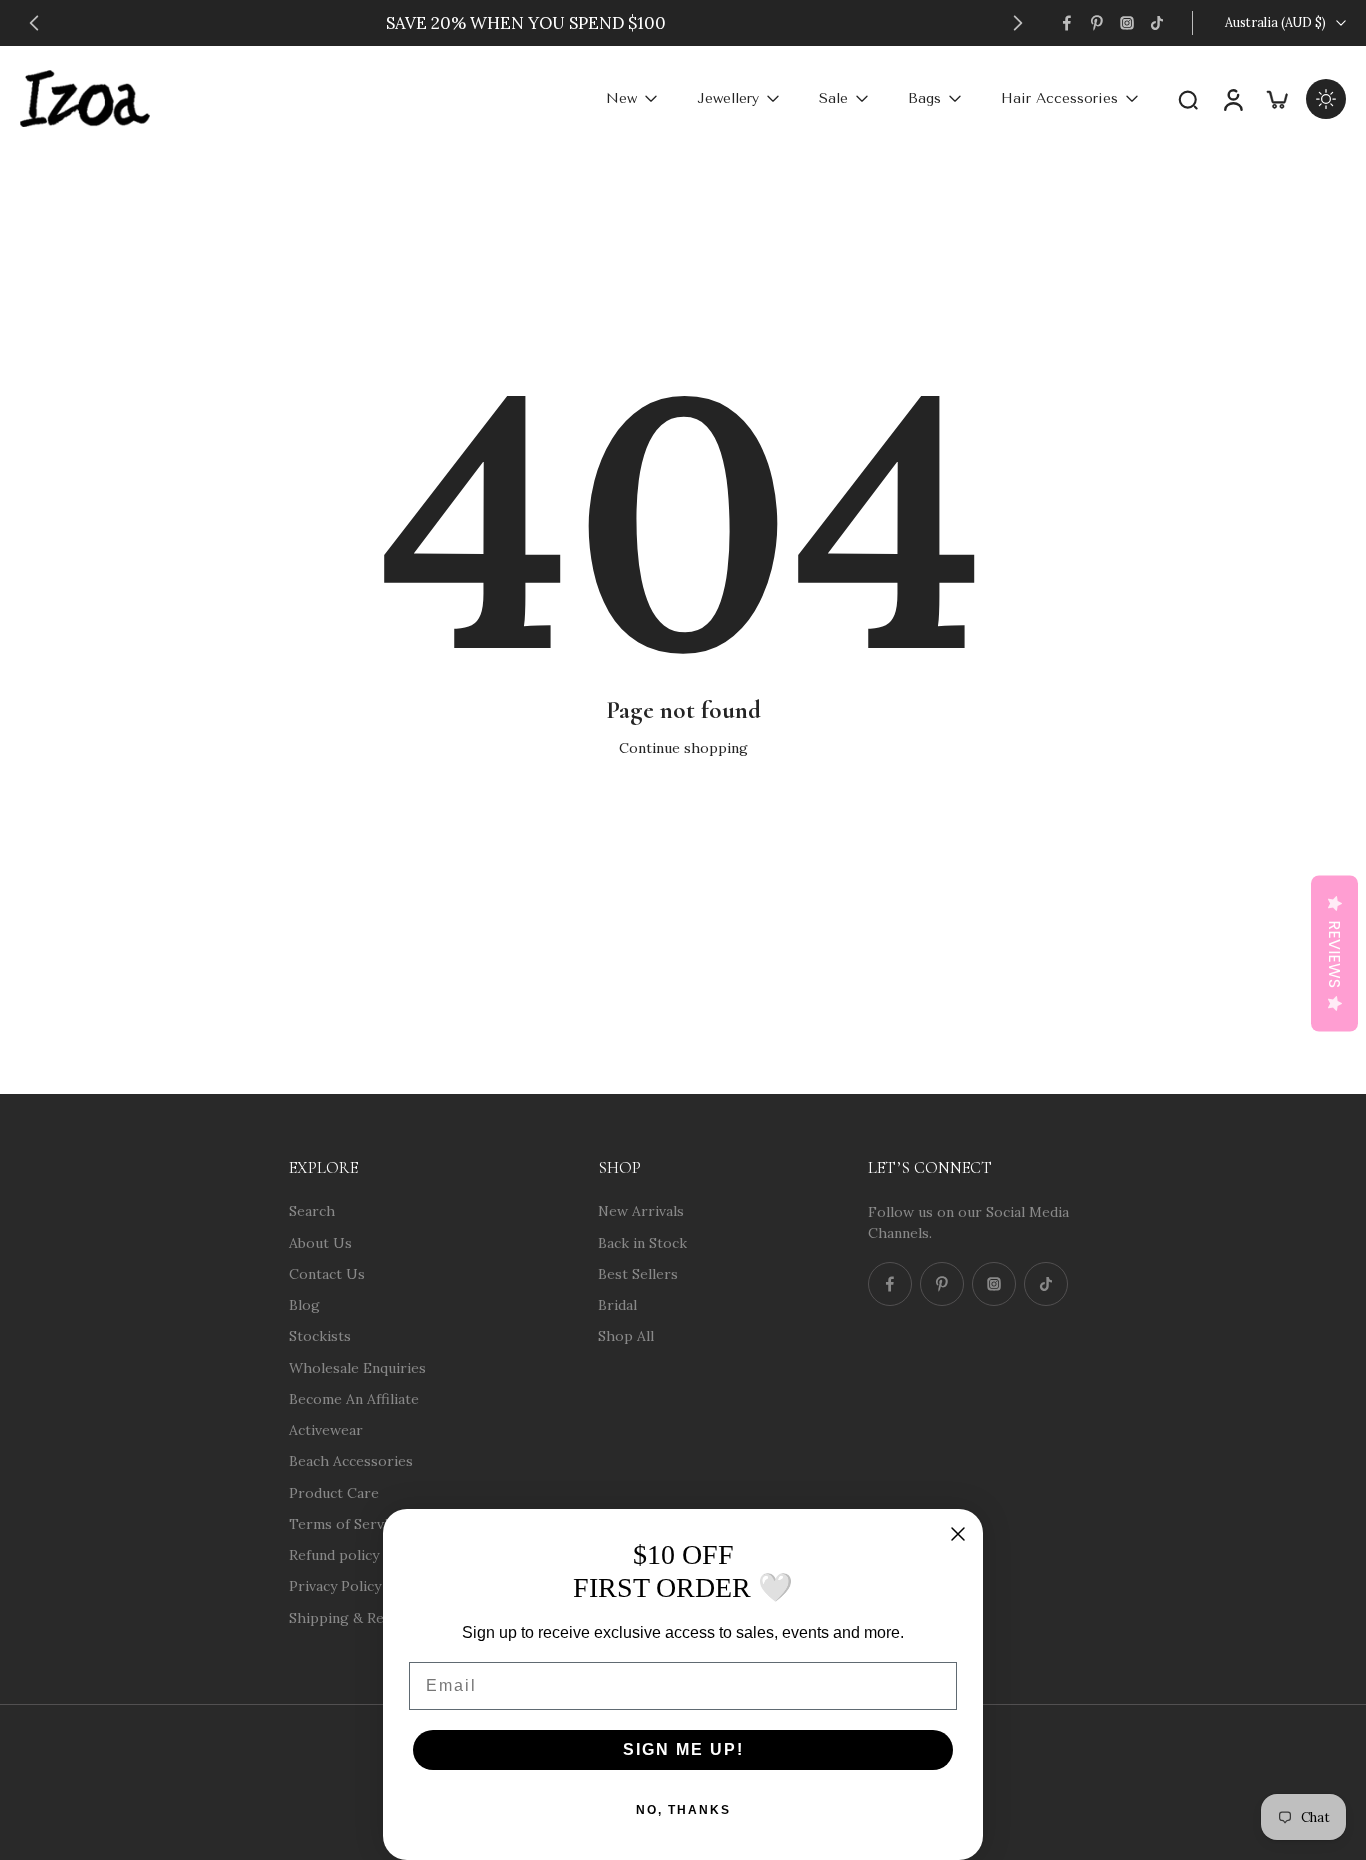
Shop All (626, 1336)
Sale (833, 98)
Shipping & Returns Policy (376, 1617)
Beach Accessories (351, 1461)
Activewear (326, 1430)
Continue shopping (683, 748)
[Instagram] (1127, 23)
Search (312, 1211)
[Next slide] (1018, 23)
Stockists (320, 1336)
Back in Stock (642, 1242)
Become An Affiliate (354, 1398)
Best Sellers (638, 1273)
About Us (320, 1242)
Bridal (617, 1305)
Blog (304, 1305)
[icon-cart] (1276, 98)
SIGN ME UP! (683, 1749)
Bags (924, 98)
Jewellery (728, 98)
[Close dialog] (958, 1534)
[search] (1188, 99)
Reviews (1334, 954)
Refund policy (334, 1555)
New (621, 98)
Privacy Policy (335, 1586)
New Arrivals (641, 1211)
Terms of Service (346, 1523)
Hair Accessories (1059, 98)
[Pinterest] (1097, 23)
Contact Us (327, 1273)
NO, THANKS (683, 1810)
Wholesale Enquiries (357, 1367)
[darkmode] (1326, 99)
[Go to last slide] (34, 23)
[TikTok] (1157, 23)
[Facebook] (1067, 23)
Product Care (334, 1492)
